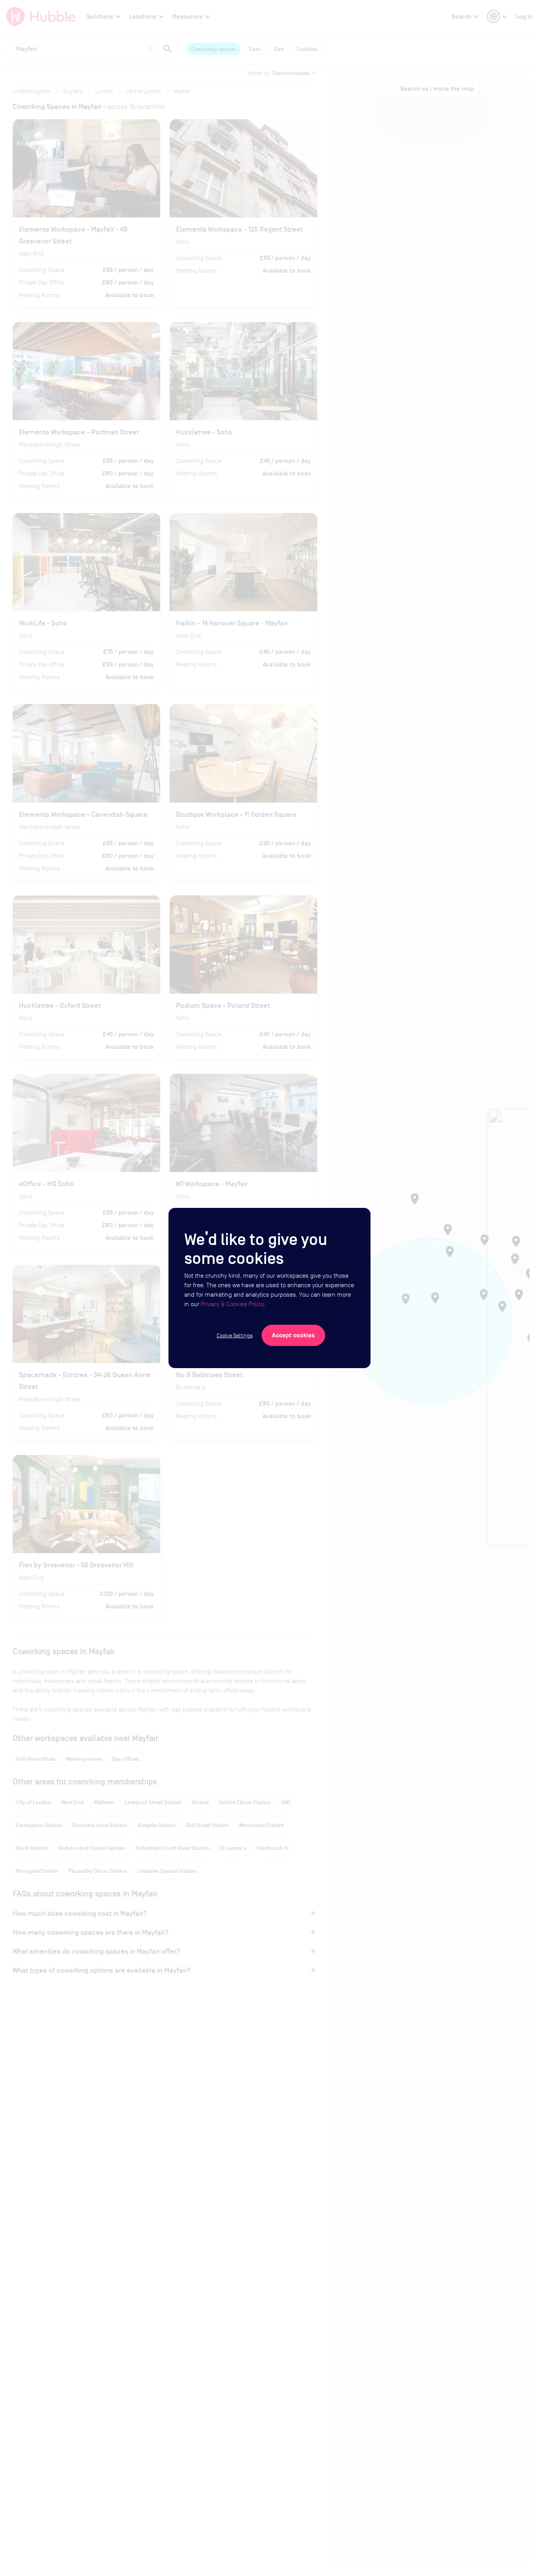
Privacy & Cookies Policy (232, 1304)
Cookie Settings (235, 1335)
